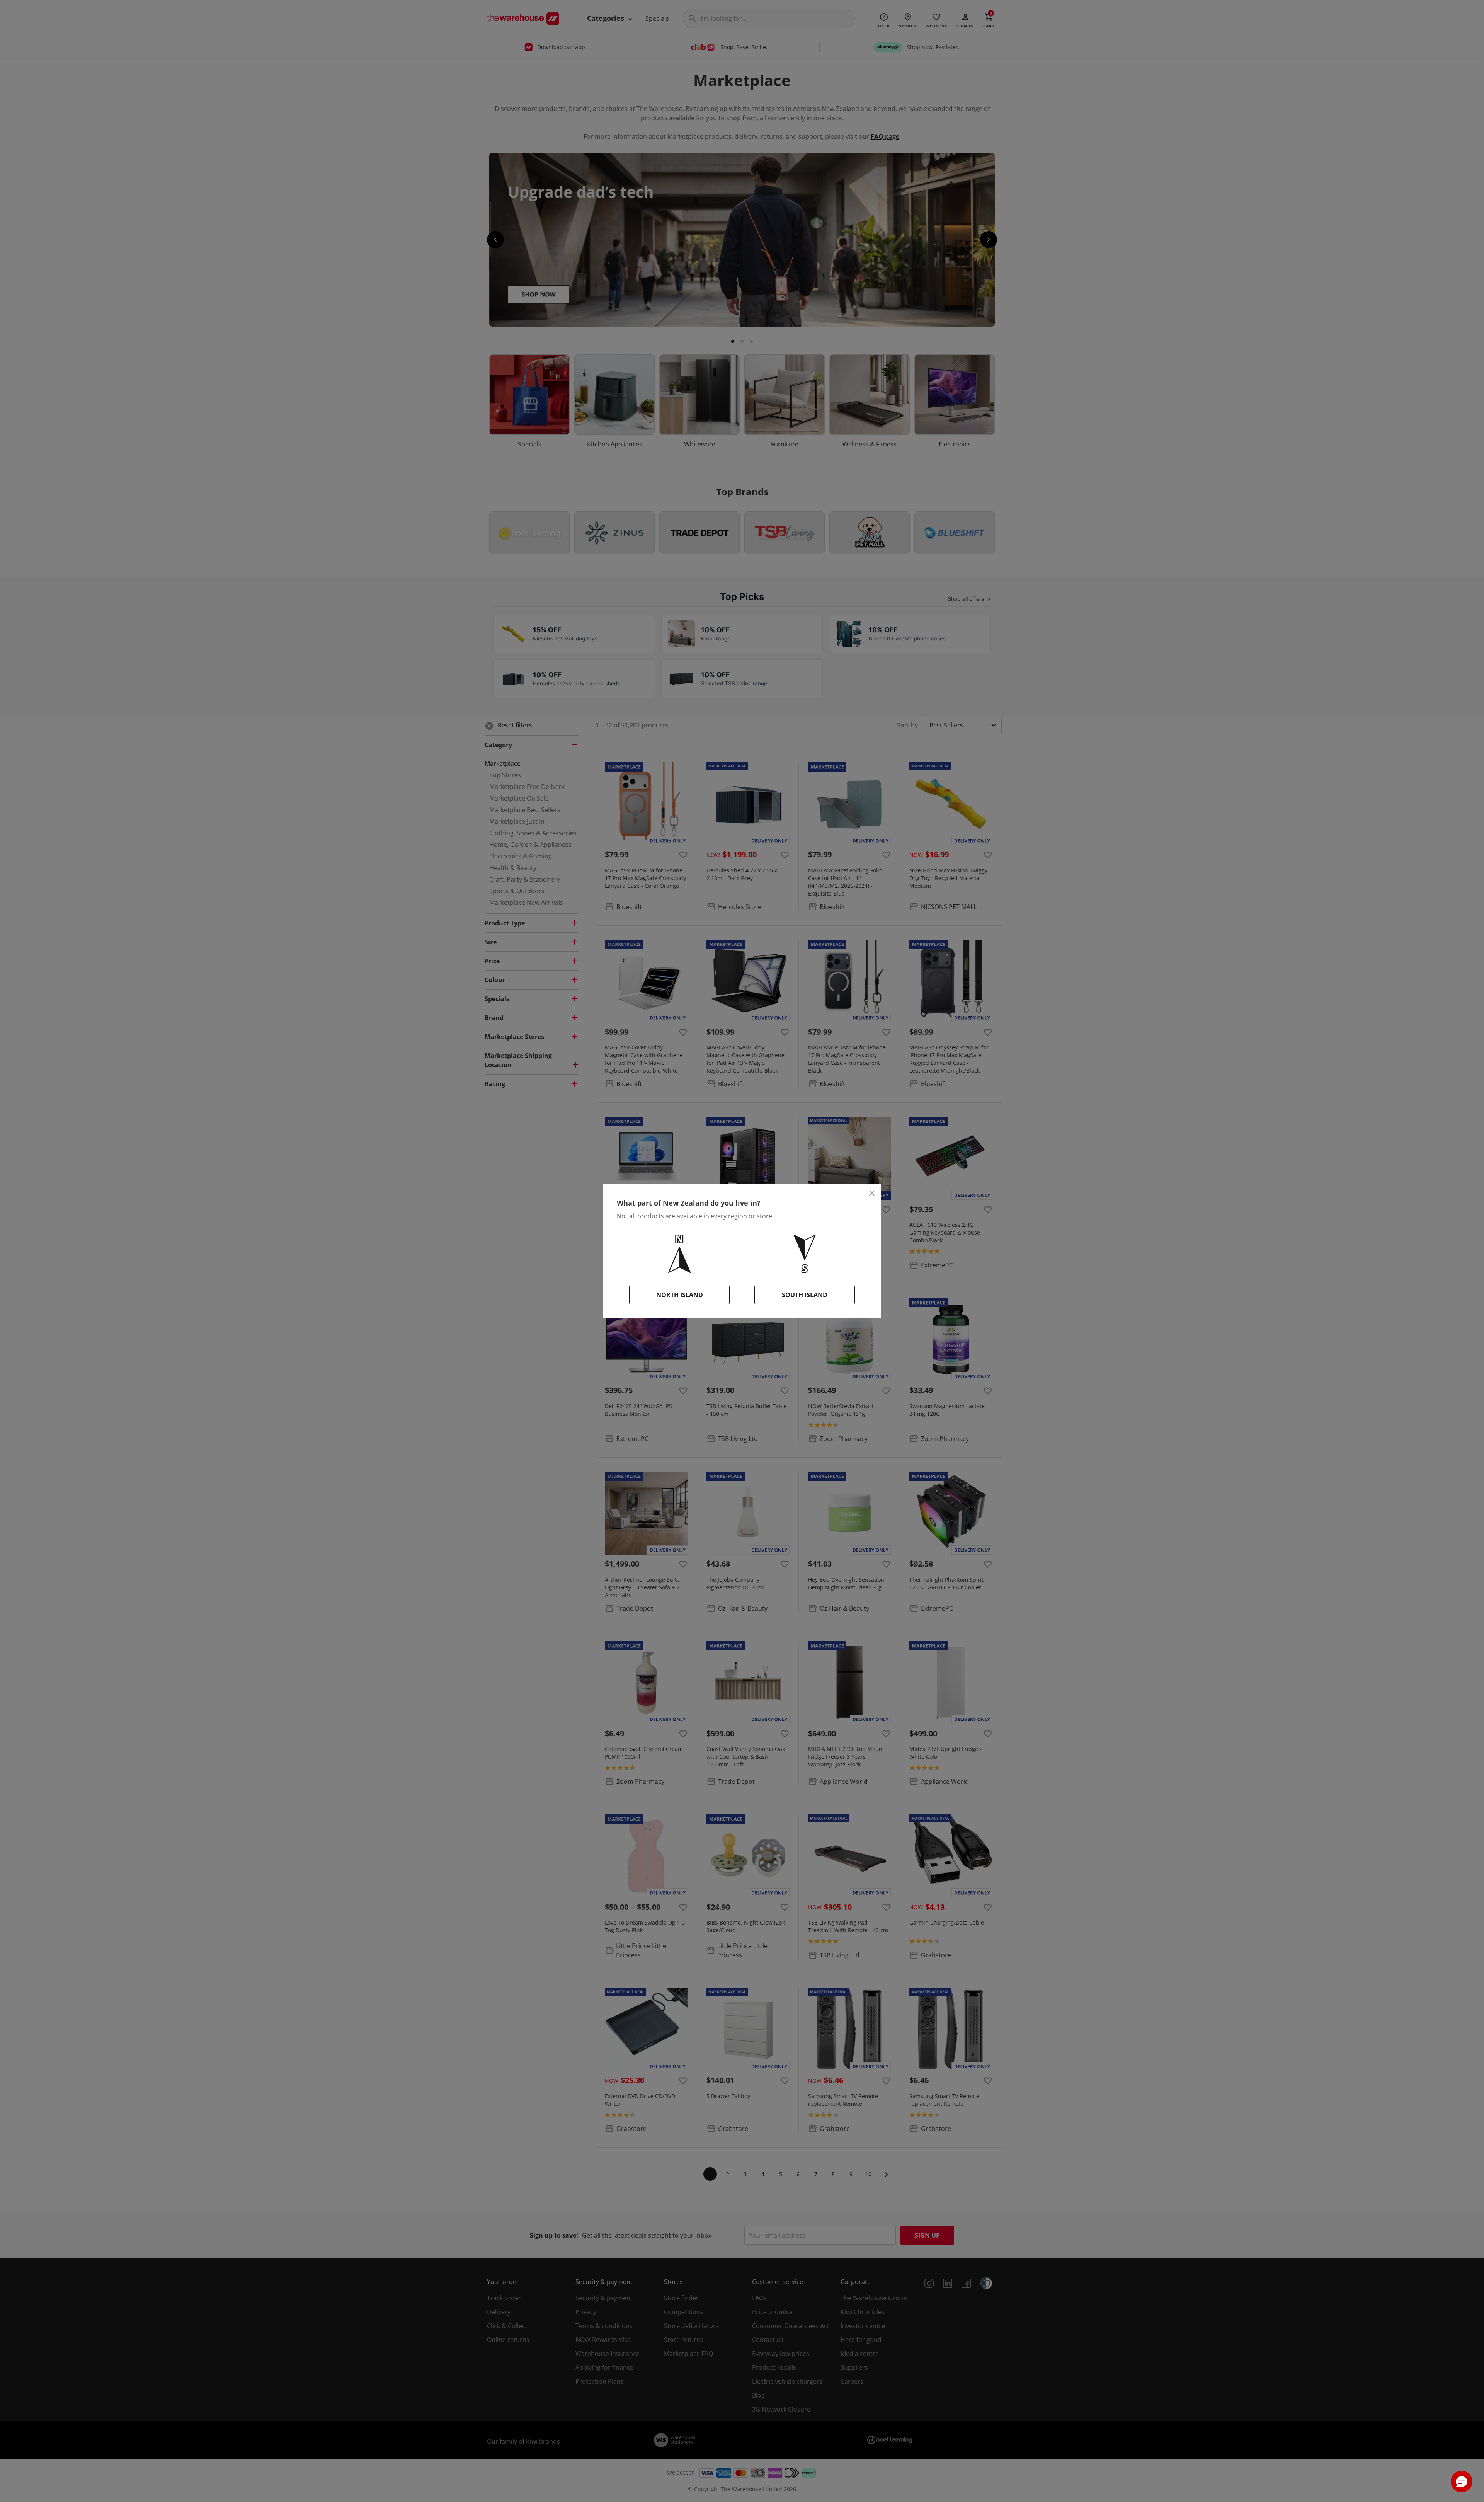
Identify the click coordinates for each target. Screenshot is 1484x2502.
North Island (680, 1295)
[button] (1462, 2482)
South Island (805, 1295)
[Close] (872, 1193)
